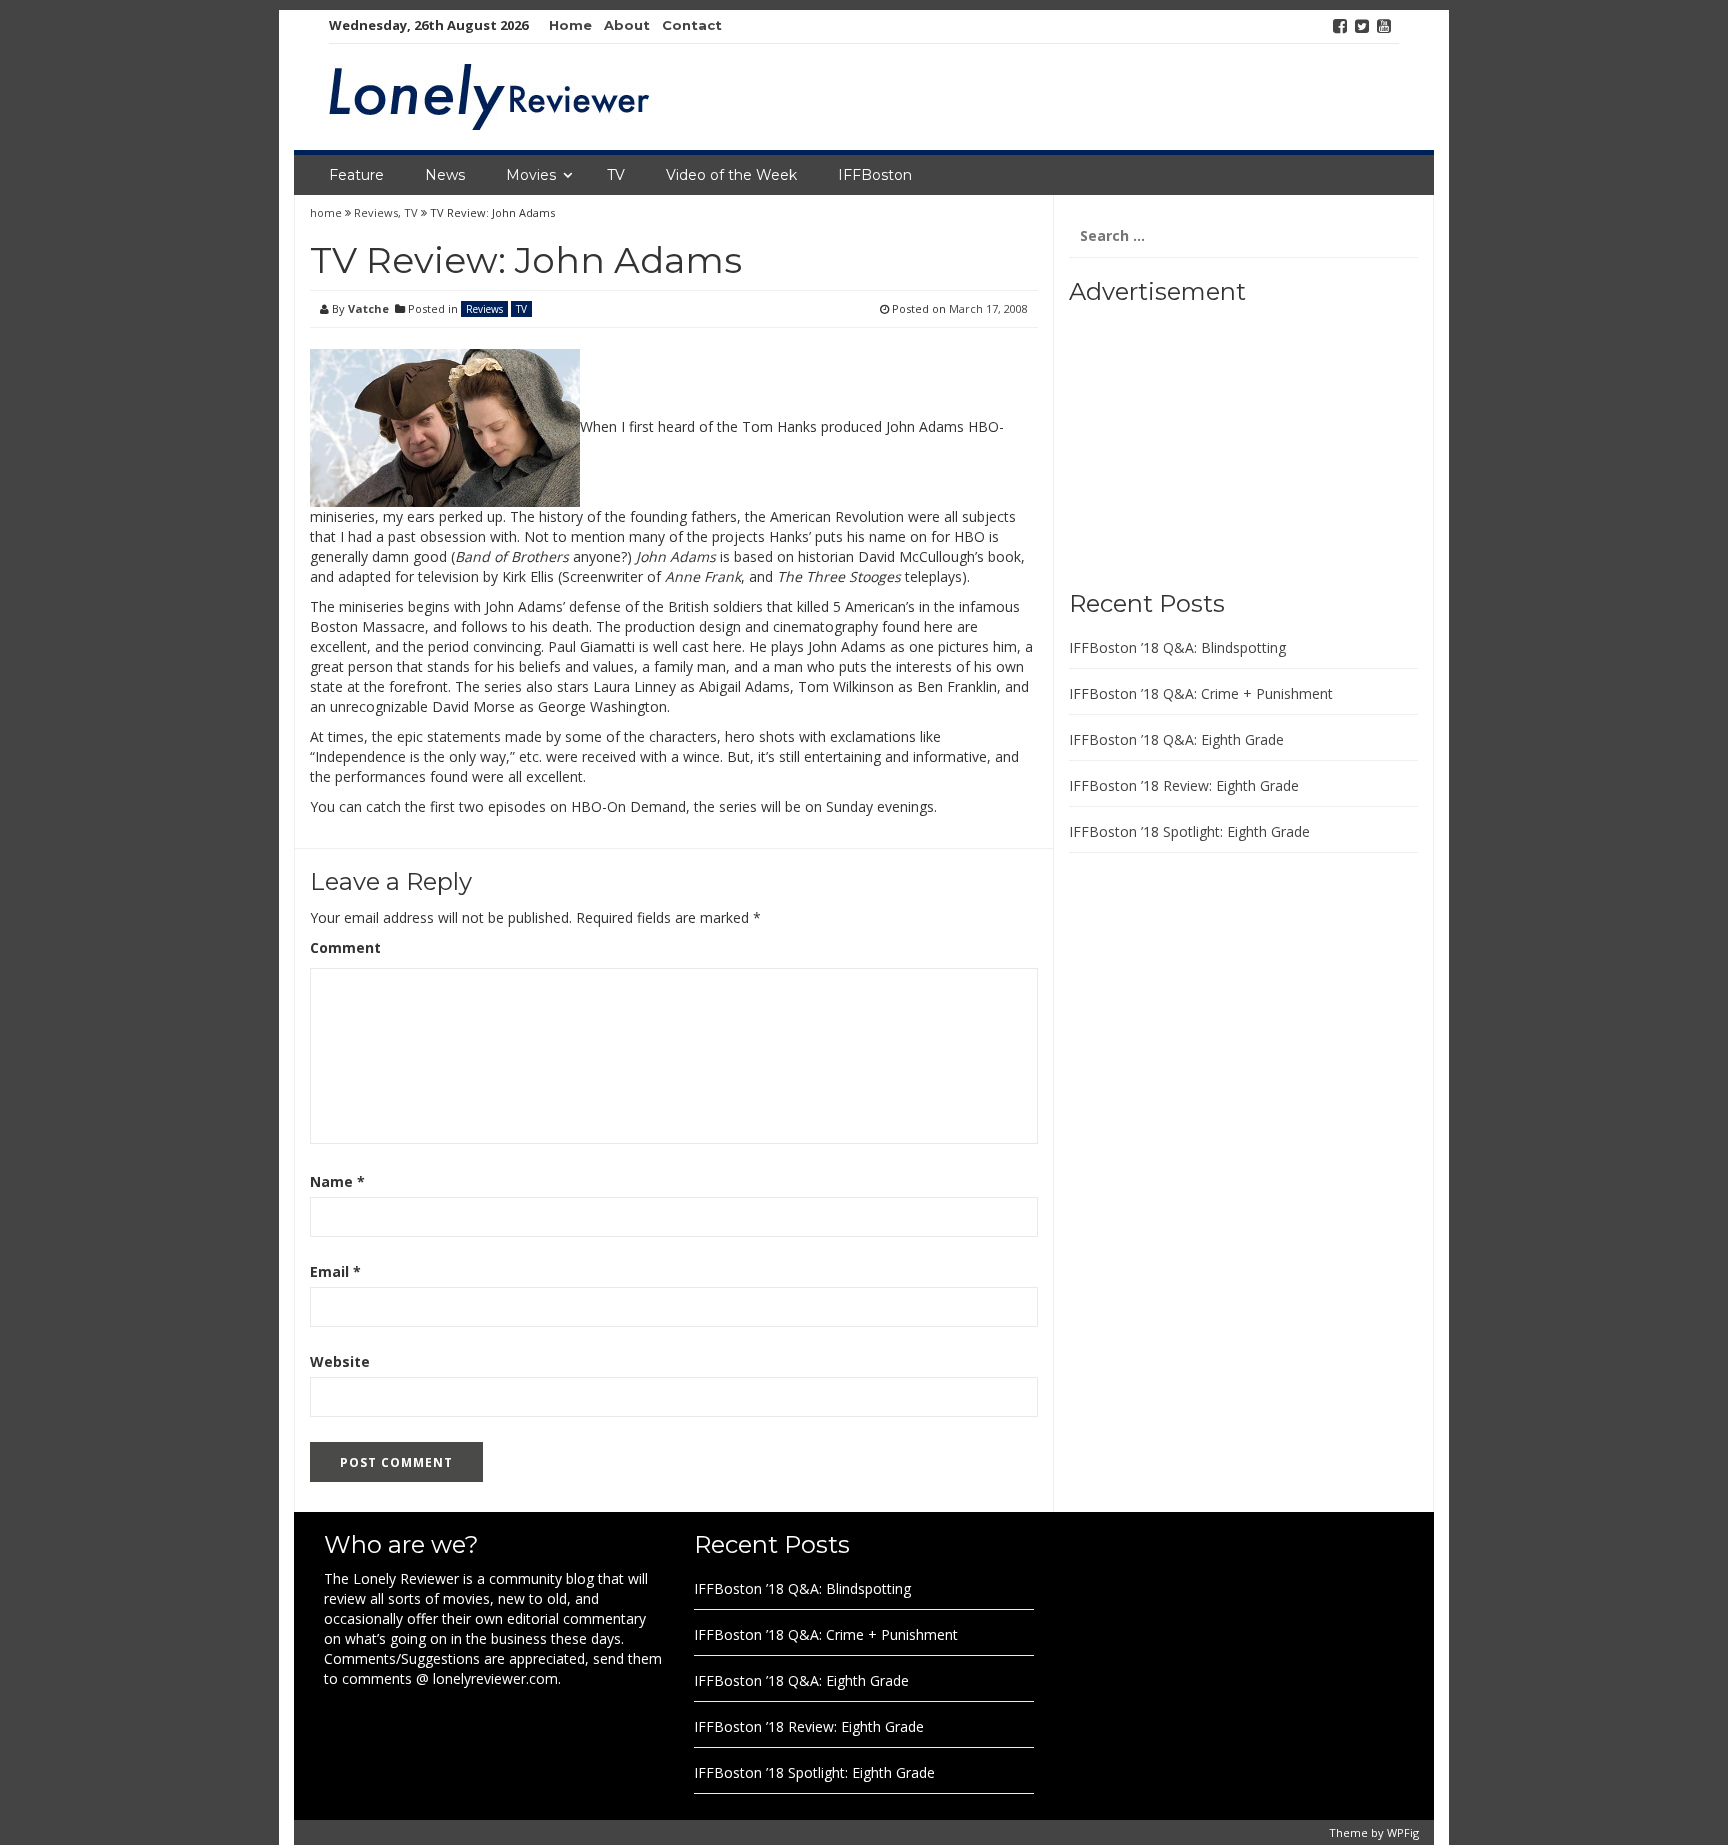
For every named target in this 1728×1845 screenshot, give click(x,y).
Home (570, 25)
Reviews (376, 212)
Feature (356, 175)
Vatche (368, 308)
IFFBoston (875, 175)
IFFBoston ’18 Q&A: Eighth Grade (1176, 739)
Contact (692, 25)
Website (340, 1361)
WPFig (1403, 1832)
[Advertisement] (1194, 440)
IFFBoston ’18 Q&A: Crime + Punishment (1201, 693)
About (627, 25)
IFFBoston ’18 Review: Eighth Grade (1184, 785)
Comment (345, 947)
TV (616, 175)
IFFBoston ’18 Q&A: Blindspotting (1177, 647)
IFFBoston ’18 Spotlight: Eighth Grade (1189, 831)
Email (335, 1271)
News (445, 175)
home (327, 212)
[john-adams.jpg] (445, 426)
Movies (531, 175)
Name (337, 1181)
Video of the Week (731, 175)
